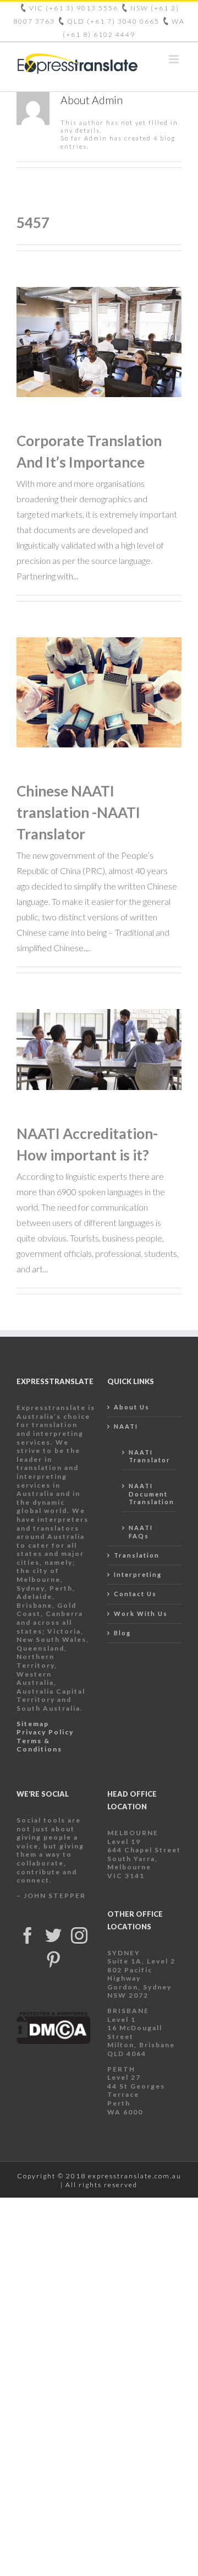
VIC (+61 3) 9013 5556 (75, 8)
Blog (122, 1633)
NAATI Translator (150, 1456)
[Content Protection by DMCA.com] (54, 2016)
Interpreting (138, 1574)
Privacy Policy (45, 1732)
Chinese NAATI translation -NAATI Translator (78, 812)
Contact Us (135, 1594)
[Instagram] (80, 1935)
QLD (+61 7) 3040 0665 (114, 21)
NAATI (126, 1426)
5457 (33, 223)
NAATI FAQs (141, 1531)
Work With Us (141, 1614)
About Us (132, 1407)
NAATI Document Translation (150, 1494)
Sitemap (33, 1724)
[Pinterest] (54, 1960)
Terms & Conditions (39, 1745)
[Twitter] (54, 1935)
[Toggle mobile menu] (175, 59)
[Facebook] (28, 1935)
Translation (137, 1555)
